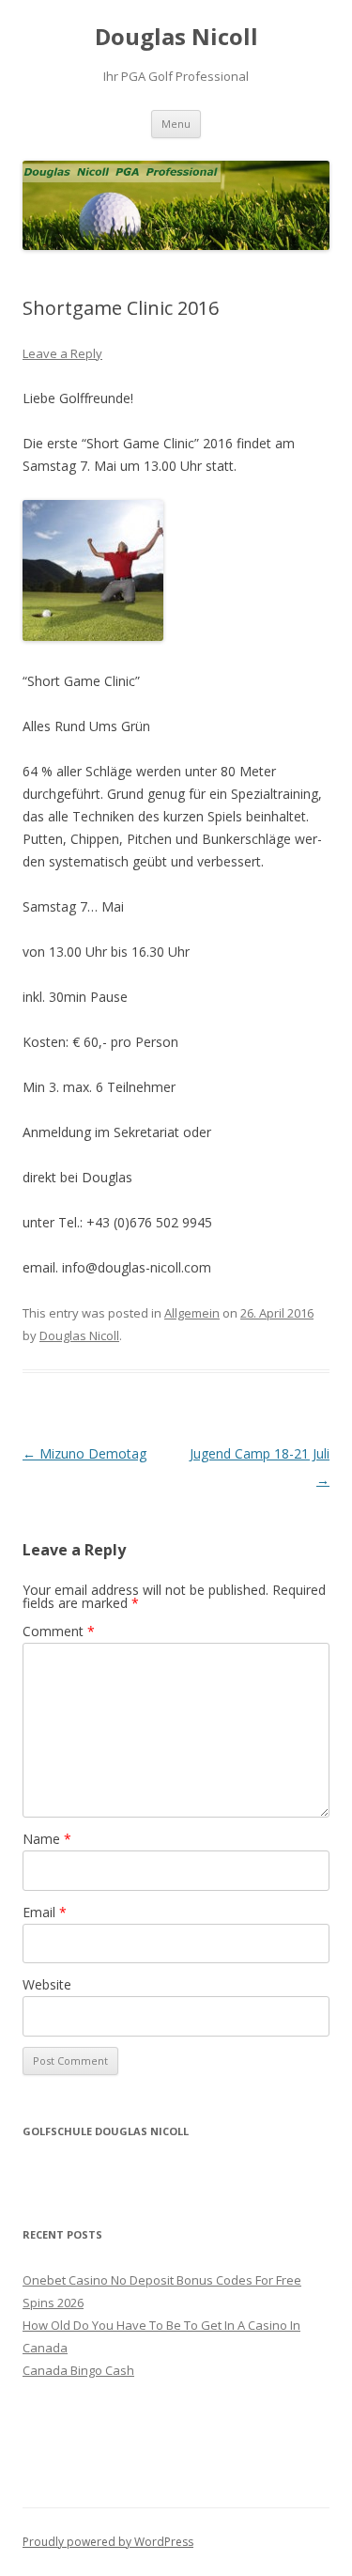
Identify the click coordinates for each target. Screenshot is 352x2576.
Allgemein (192, 1313)
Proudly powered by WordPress (108, 2542)
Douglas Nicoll (176, 37)
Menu (176, 124)
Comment (59, 1631)
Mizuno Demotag (84, 1453)
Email (45, 1912)
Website (47, 1984)
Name (47, 1839)
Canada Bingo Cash (78, 2370)
